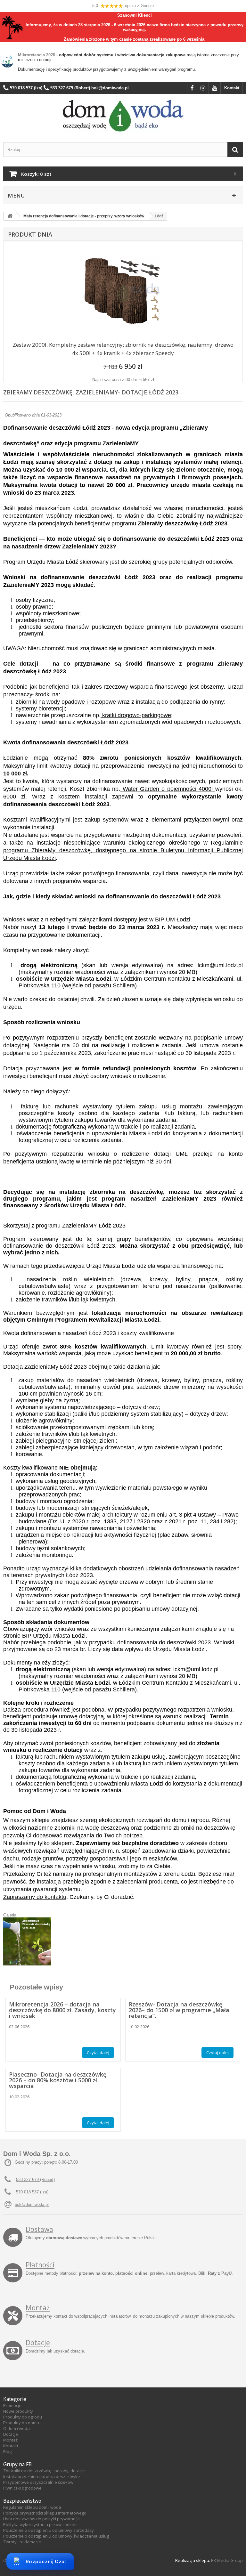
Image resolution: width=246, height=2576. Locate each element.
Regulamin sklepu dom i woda (32, 2507)
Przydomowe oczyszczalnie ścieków (38, 2482)
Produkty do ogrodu (23, 2417)
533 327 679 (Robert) (35, 2179)
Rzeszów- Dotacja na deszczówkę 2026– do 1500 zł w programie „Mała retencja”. (179, 2010)
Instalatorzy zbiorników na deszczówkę (41, 2476)
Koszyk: (36, 174)
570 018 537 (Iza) (32, 2192)
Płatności (40, 2265)
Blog (7, 2451)
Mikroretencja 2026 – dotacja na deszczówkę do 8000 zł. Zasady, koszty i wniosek (62, 2010)
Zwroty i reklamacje (22, 2542)
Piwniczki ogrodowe (22, 2488)
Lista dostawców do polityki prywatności (42, 2519)
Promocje (12, 2405)
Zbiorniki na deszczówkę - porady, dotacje (44, 2471)
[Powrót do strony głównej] (10, 216)
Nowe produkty (18, 2411)
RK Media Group (227, 2560)
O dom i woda (16, 2428)
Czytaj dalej (98, 2053)
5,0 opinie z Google (123, 6)
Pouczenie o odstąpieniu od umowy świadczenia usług (56, 2536)
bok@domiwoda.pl (32, 2204)
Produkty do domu (21, 2423)
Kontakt (232, 88)
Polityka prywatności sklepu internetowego (45, 2513)
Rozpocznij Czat (46, 2561)
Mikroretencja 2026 (37, 55)
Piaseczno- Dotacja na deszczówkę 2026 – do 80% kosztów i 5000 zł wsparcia (58, 2080)
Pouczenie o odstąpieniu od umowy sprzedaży (49, 2530)
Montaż (38, 2308)
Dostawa (39, 2229)
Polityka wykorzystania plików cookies (40, 2524)
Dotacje (38, 2343)
